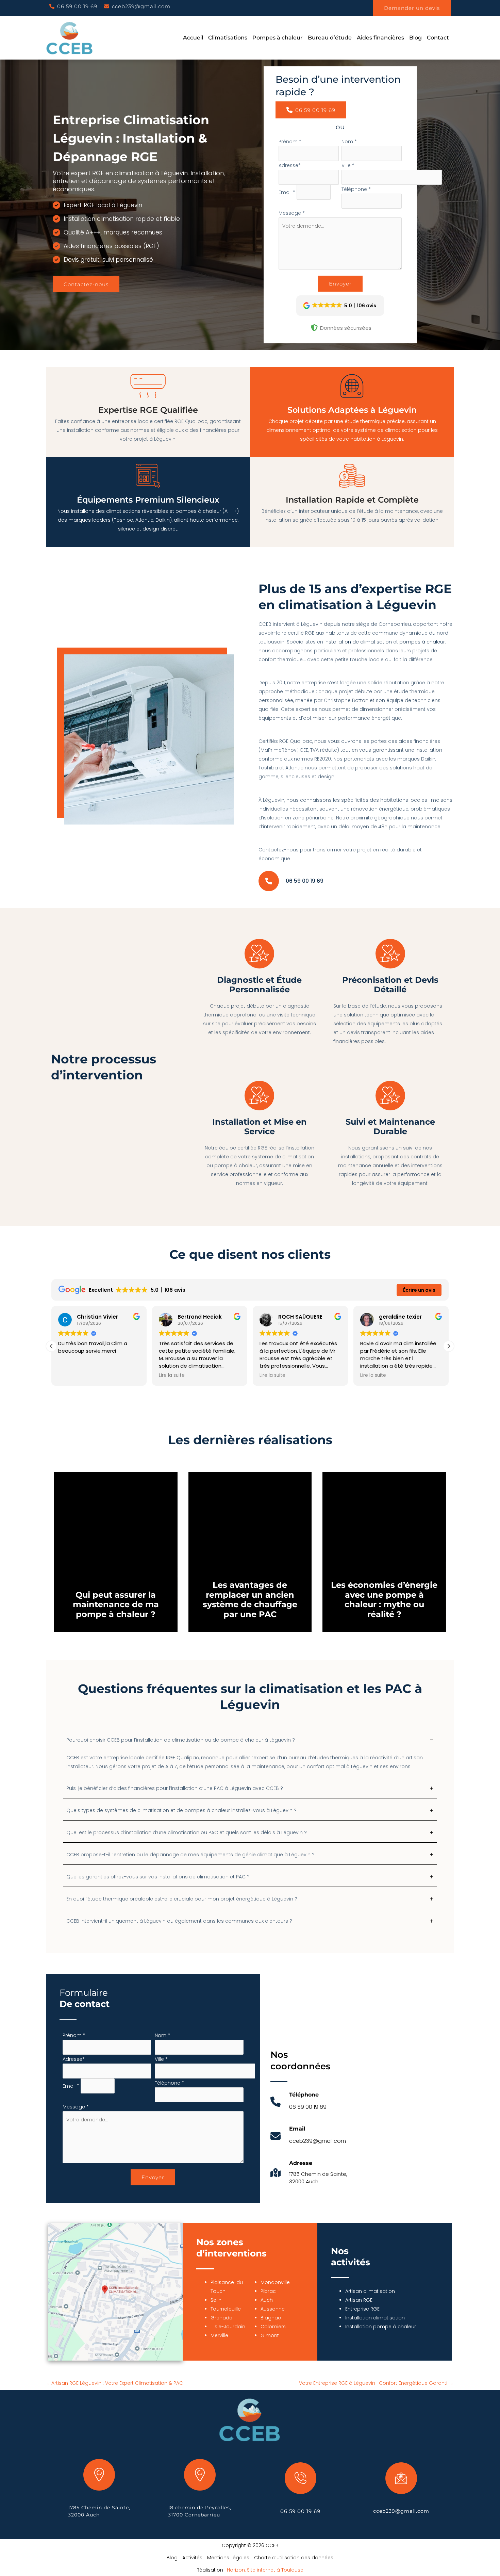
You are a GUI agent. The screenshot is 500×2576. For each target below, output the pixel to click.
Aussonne (273, 2309)
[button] (73, 6)
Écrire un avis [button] (419, 1290)
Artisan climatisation (370, 2291)
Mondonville (275, 2282)
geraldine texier (400, 1317)
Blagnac (271, 2318)
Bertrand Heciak (200, 1317)
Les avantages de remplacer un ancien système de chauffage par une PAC (250, 1600)
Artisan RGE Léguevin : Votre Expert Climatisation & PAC (115, 2383)
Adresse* (290, 165)
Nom (349, 142)
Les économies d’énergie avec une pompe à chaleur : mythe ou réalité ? (384, 1600)
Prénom (290, 142)
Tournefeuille (226, 2309)
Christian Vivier (97, 1317)
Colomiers (273, 2327)
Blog (172, 2558)
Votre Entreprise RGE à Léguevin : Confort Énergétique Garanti (376, 2383)
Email (287, 192)
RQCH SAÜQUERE (300, 1317)
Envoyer (340, 284)
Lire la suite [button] (172, 1375)
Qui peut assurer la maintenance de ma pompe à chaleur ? (116, 1605)
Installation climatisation (375, 2318)
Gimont (270, 2335)
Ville (348, 165)
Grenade (221, 2318)
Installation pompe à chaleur (381, 2327)
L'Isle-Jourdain (228, 2327)
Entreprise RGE (362, 2309)
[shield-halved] (314, 328)
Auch (267, 2300)
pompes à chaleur (422, 642)
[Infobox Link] (298, 2105)
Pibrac (268, 2291)
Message (292, 213)
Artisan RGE (359, 2300)
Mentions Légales (228, 2558)
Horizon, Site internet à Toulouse (265, 2570)
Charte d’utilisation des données (294, 2558)
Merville (219, 2335)
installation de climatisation (358, 642)
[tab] (250, 1755)
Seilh (216, 2300)
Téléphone (356, 189)
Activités (192, 2558)
